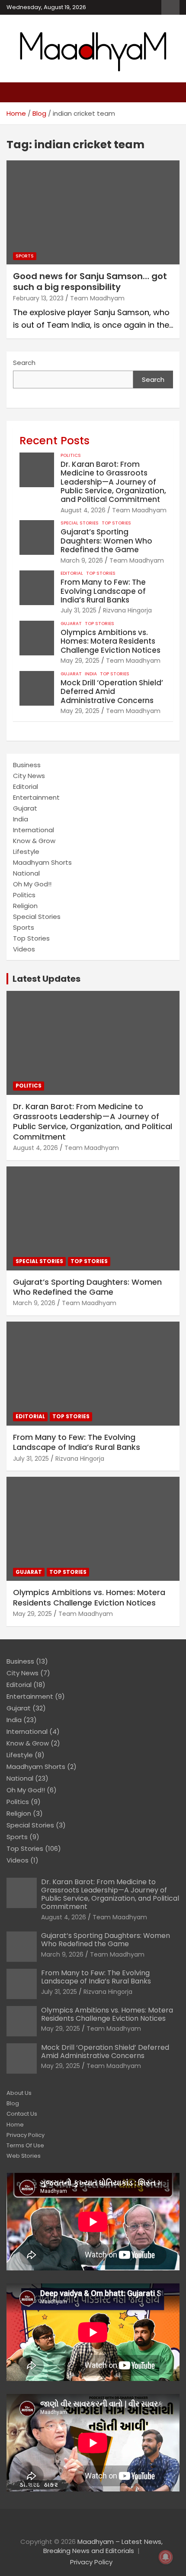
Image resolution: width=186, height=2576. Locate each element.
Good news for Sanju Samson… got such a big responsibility (90, 282)
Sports (25, 256)
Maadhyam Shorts (42, 862)
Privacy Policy (26, 2135)
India (91, 674)
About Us (19, 2093)
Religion (25, 906)
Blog (13, 2103)
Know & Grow (34, 841)
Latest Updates (46, 979)
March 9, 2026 (82, 560)
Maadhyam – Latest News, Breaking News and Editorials (103, 2546)
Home (15, 2125)
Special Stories (80, 523)
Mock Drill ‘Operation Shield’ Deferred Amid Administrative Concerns (112, 692)
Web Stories (24, 2156)
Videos (24, 949)
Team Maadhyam (97, 298)
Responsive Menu (170, 7)
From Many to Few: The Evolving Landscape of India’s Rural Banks (103, 591)
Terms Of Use (25, 2145)
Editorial (72, 573)
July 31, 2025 (79, 610)
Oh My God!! (32, 884)
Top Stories (116, 523)
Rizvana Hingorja (127, 610)
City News (29, 776)
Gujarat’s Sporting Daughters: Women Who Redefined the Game (106, 541)
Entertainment (36, 797)
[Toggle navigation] (17, 92)
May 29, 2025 (80, 661)
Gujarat (71, 624)
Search (24, 363)
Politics (71, 456)
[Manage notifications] (166, 2557)
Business (27, 765)
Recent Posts (55, 441)
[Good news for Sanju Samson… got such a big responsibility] (93, 212)
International (34, 830)
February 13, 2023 (38, 298)
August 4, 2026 (83, 510)
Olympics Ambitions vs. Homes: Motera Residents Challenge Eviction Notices (111, 641)
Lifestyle (26, 852)
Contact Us (22, 2114)
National (26, 873)
